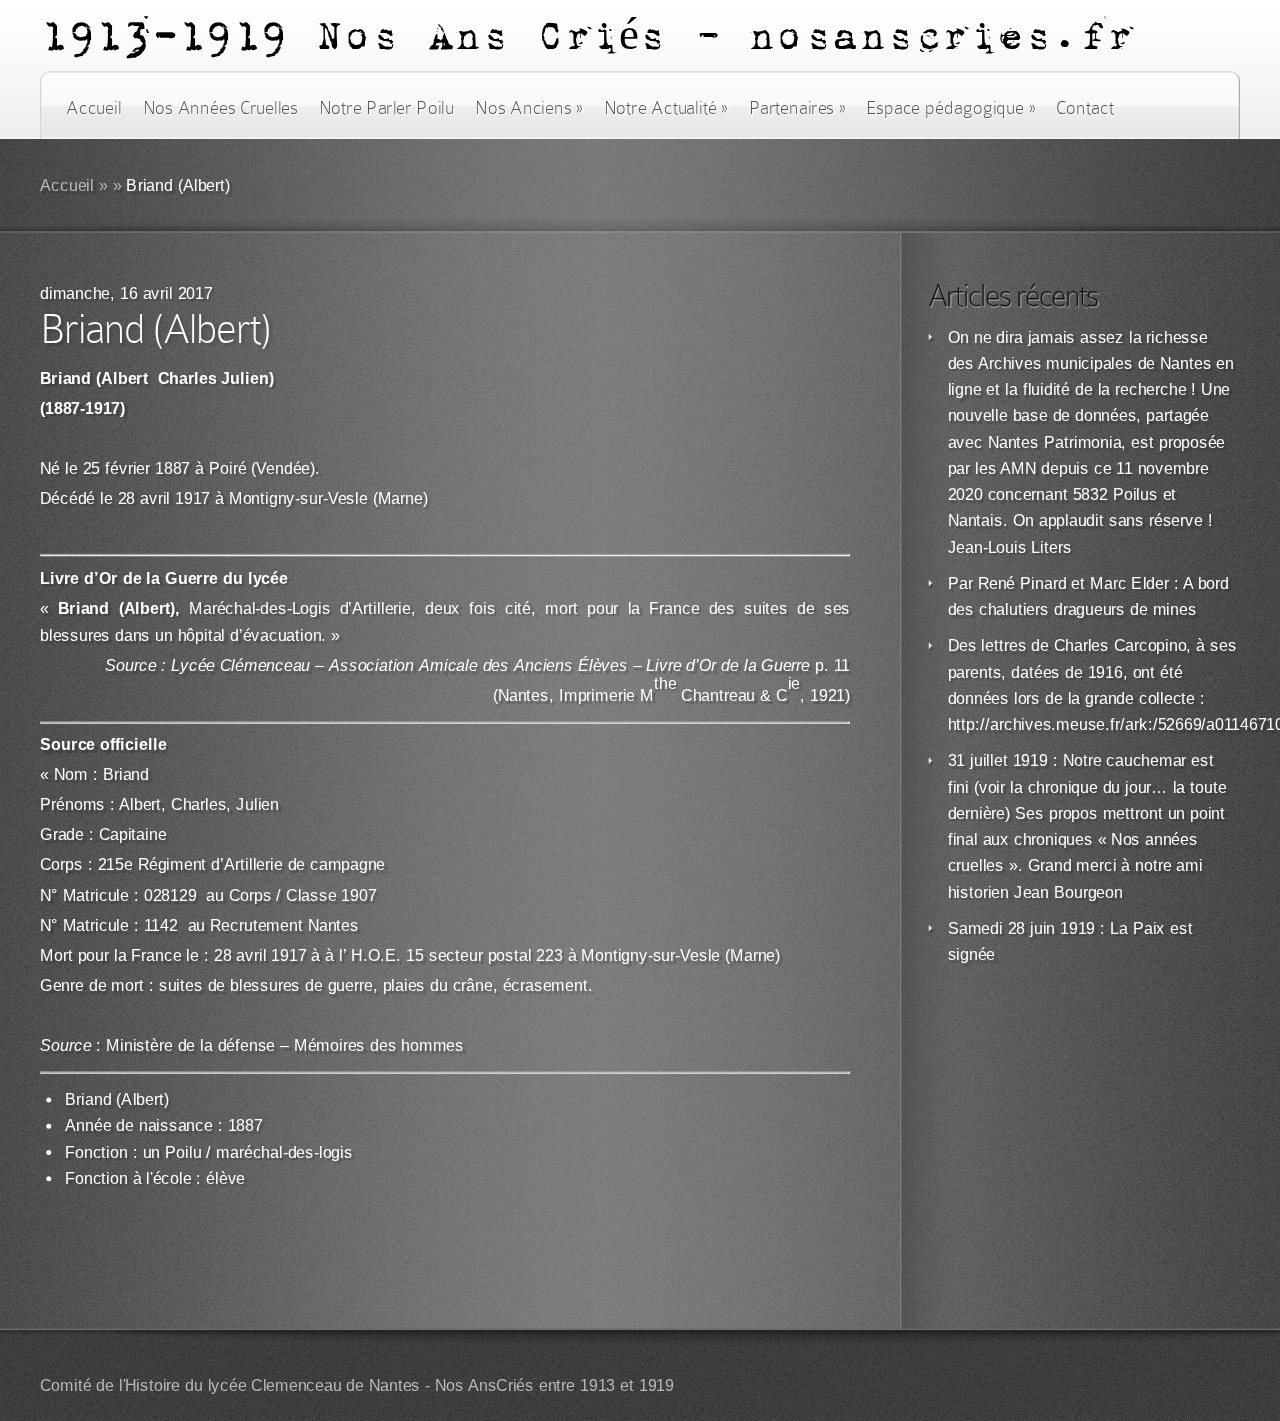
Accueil (93, 108)
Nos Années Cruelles (220, 108)
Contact (1085, 108)
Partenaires (797, 108)
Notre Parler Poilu (386, 108)
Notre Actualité (666, 108)
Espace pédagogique (950, 108)
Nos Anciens (529, 108)
